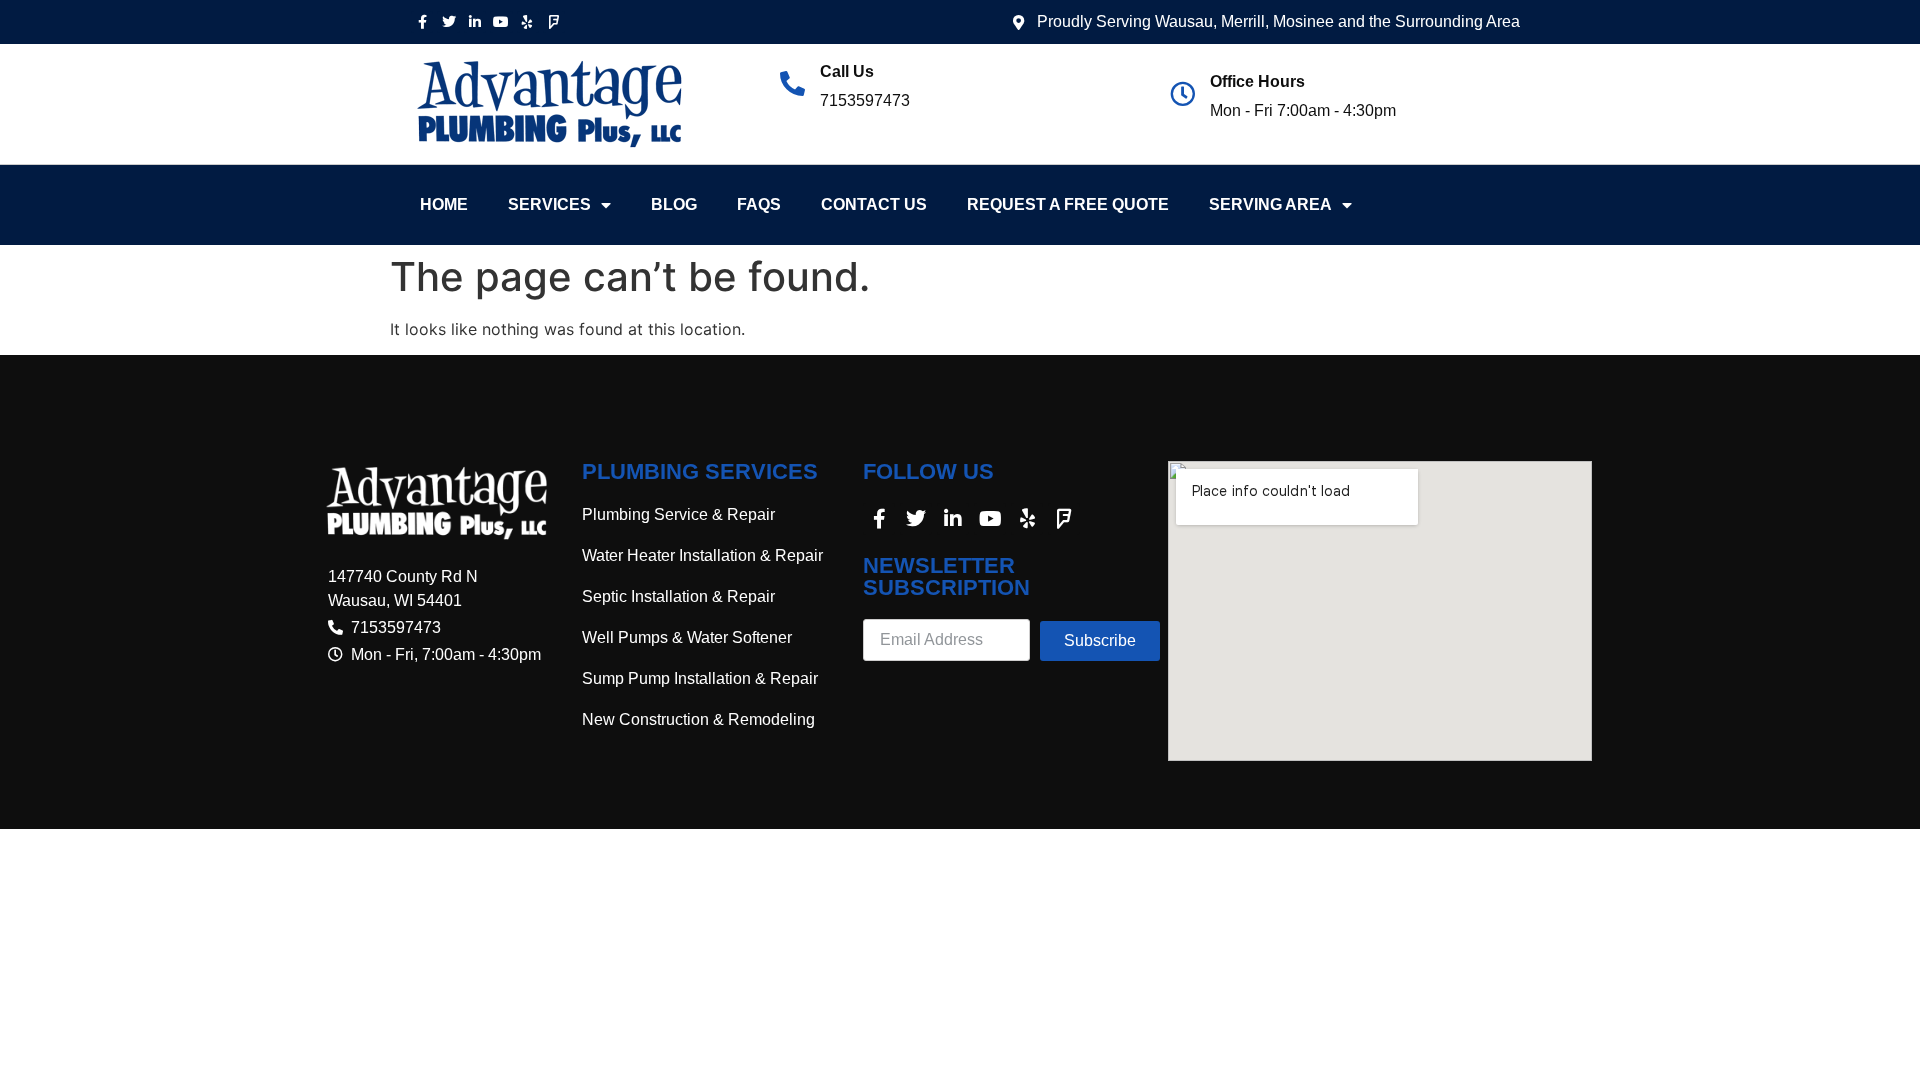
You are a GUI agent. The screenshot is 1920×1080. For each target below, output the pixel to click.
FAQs (759, 204)
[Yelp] (528, 22)
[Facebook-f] (422, 22)
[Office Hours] (1182, 93)
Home (444, 204)
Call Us (847, 71)
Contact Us (874, 204)
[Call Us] (792, 83)
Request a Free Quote (1068, 204)
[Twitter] (448, 22)
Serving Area (1270, 204)
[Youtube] (501, 22)
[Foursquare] (554, 22)
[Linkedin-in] (475, 22)
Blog (674, 204)
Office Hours (1257, 81)
